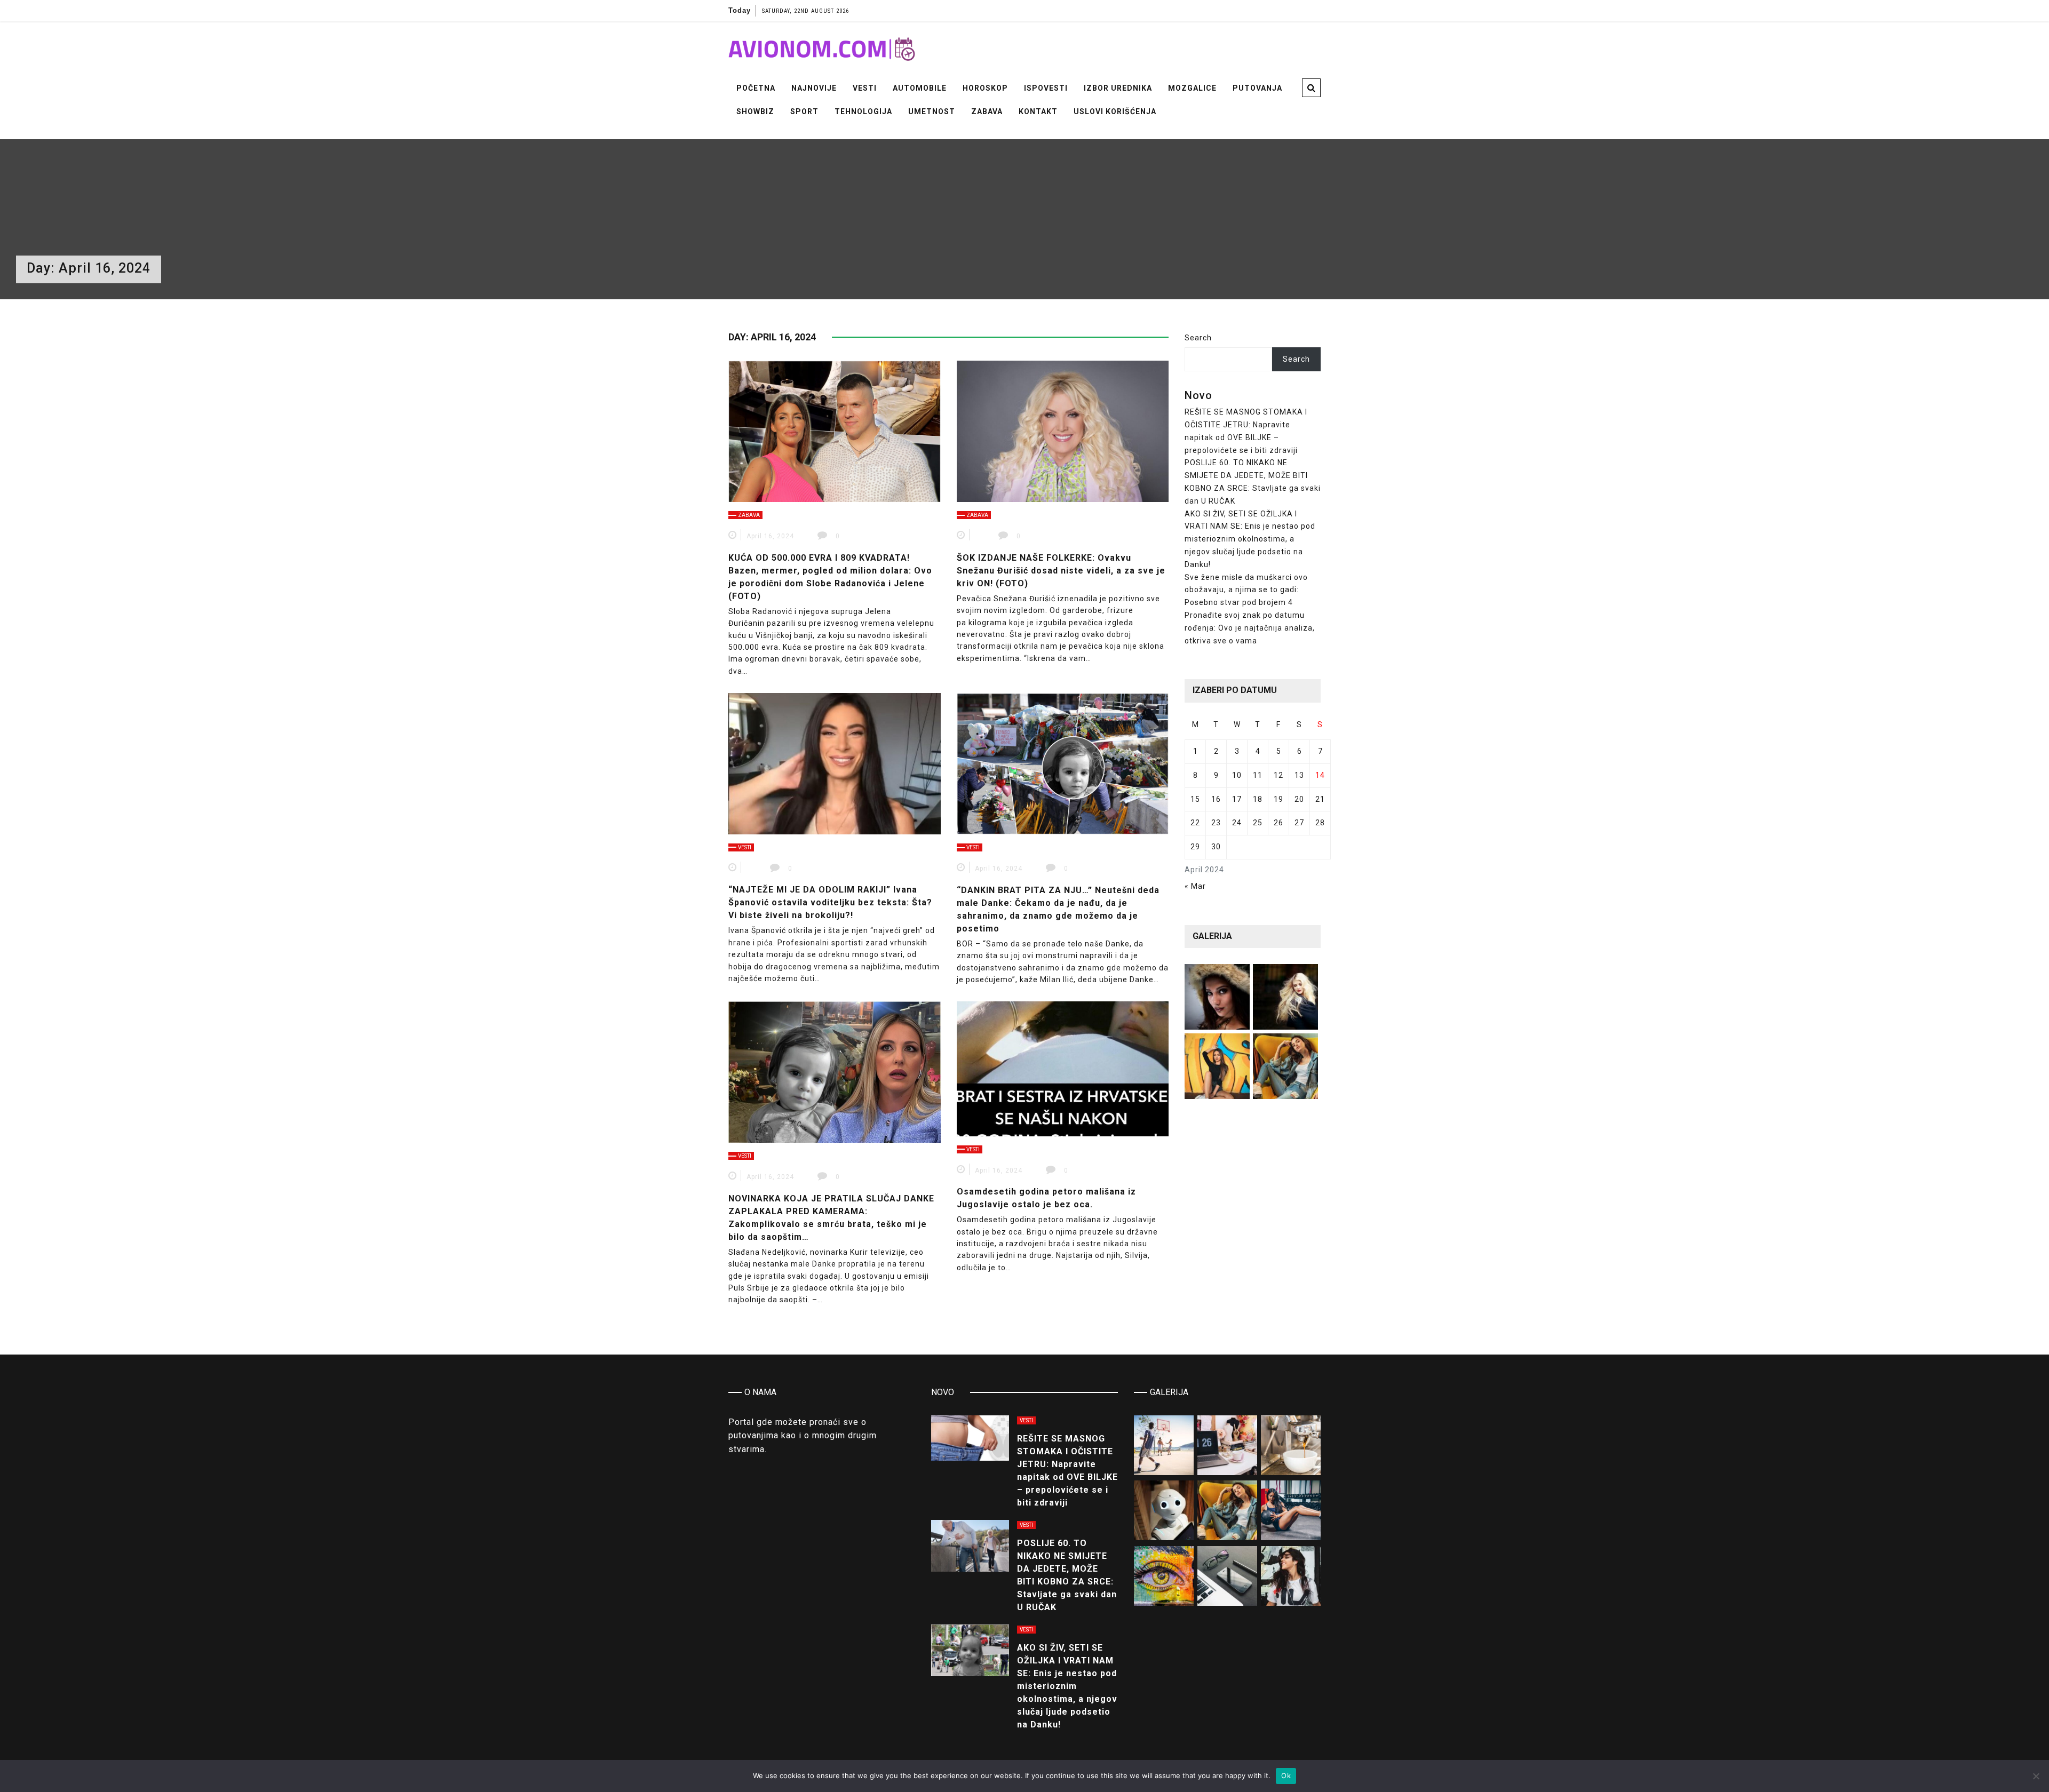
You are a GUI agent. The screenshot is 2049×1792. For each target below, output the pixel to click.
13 (1299, 775)
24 (1237, 823)
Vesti (865, 88)
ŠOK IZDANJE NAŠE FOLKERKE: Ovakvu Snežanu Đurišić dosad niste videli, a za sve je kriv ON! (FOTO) (1061, 571)
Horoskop (985, 88)
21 (1320, 799)
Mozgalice (1192, 88)
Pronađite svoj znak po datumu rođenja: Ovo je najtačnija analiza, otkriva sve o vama (1250, 628)
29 (1195, 847)
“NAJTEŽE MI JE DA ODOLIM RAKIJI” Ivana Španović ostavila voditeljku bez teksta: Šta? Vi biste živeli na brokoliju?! (830, 902)
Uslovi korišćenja (1115, 111)
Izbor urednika (1118, 88)
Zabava (987, 111)
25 (1258, 823)
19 (1278, 799)
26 (1278, 823)
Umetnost (932, 111)
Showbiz (755, 111)
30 (1216, 847)
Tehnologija (863, 111)
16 (1216, 799)
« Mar (1195, 886)
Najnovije (814, 88)
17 (1237, 799)
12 (1278, 775)
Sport (804, 111)
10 (1237, 775)
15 (1195, 799)
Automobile (920, 88)
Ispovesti (1046, 88)
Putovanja (1257, 88)
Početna (756, 88)
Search (1198, 338)
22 (1195, 823)
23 (1216, 823)
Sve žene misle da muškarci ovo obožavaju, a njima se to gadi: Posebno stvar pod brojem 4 (1246, 590)
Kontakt (1038, 111)
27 (1299, 823)
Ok (1286, 1775)
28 (1320, 823)
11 (1258, 775)
